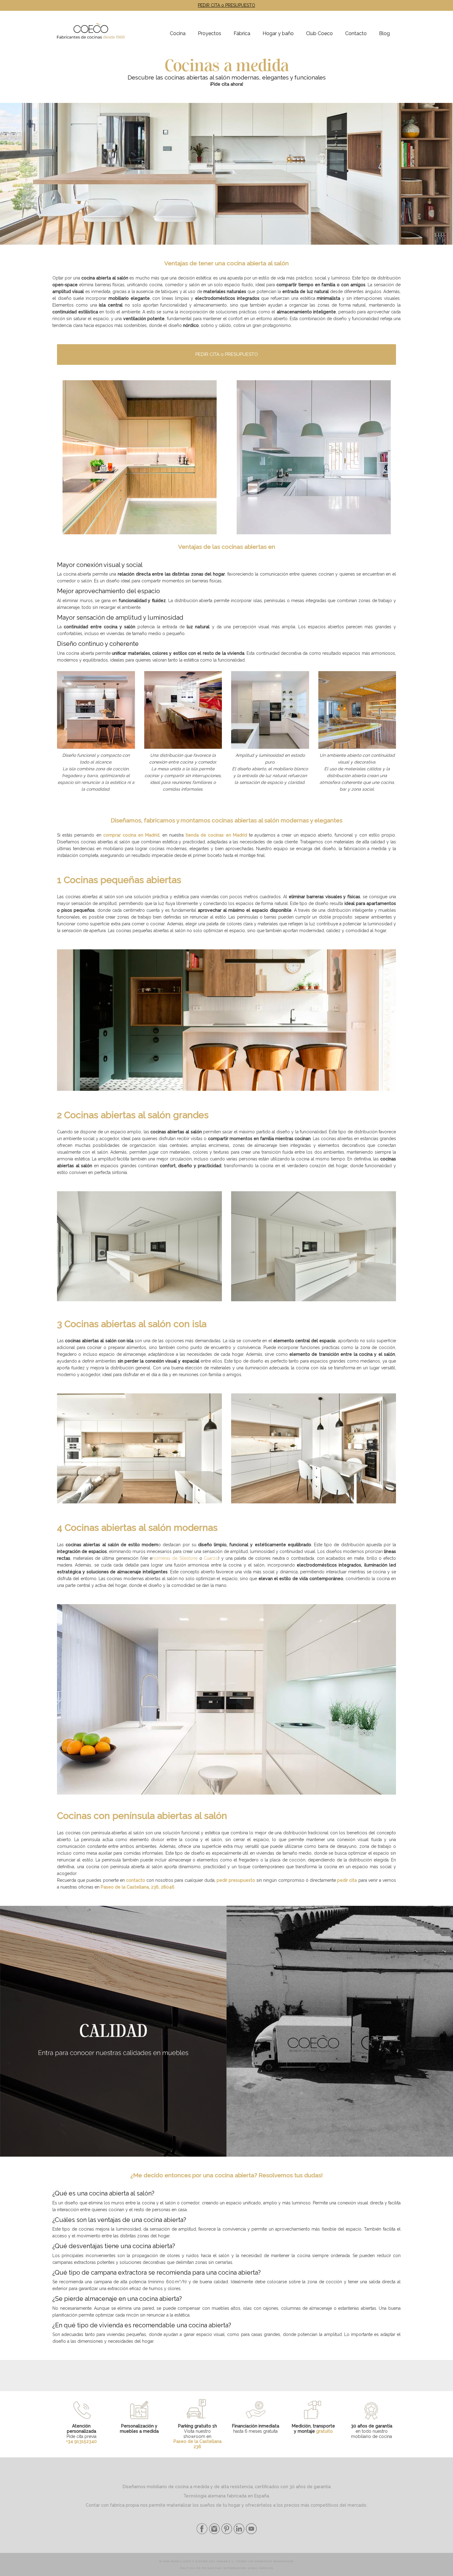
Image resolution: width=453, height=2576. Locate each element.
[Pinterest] (226, 2533)
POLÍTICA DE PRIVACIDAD (201, 2568)
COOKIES (266, 2568)
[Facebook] (202, 2533)
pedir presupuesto (236, 1880)
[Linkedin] (238, 2533)
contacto (136, 1880)
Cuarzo (211, 1558)
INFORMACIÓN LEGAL (240, 2568)
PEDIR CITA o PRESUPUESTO (226, 5)
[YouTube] (251, 2533)
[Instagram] (214, 2533)
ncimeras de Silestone (175, 1558)
